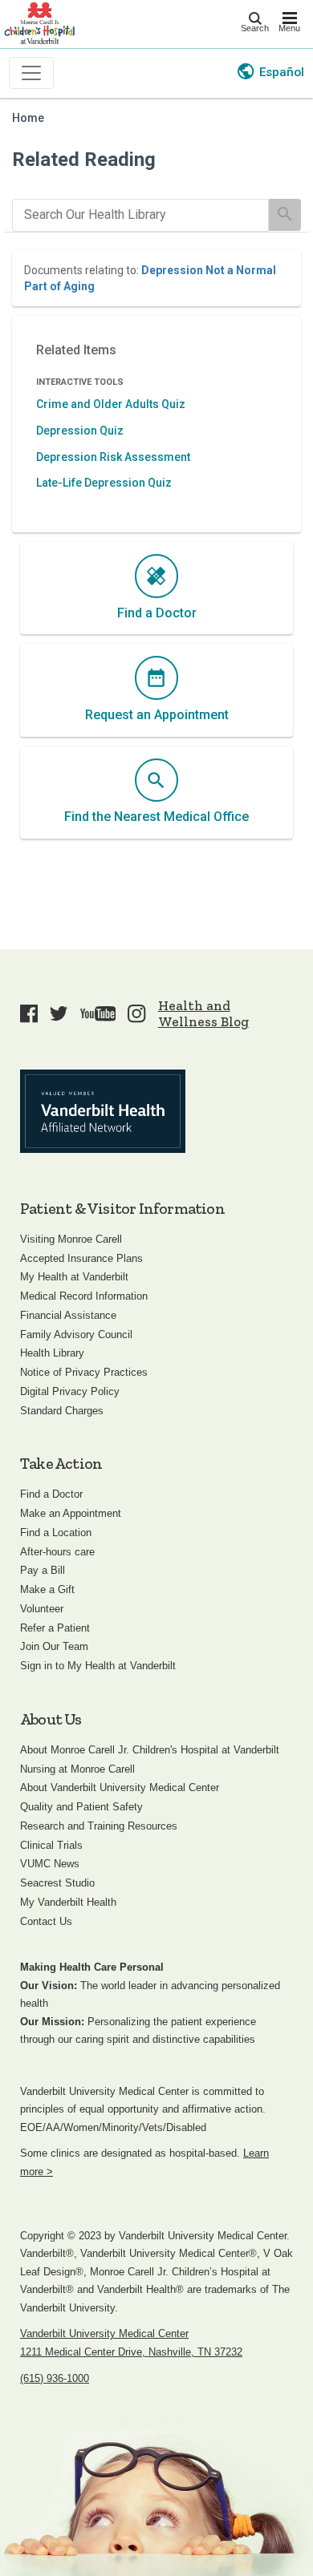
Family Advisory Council (76, 1335)
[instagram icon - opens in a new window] (136, 1013)
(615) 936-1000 (55, 2378)
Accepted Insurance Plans (81, 1258)
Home (28, 118)
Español (282, 72)
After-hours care (57, 1552)
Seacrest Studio (57, 1883)
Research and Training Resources (99, 1826)
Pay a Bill (43, 1570)
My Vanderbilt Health (68, 1902)
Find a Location (56, 1533)
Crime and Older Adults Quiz (111, 404)
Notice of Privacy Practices (84, 1372)
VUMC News (50, 1864)
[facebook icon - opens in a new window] (29, 1013)
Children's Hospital (39, 22)
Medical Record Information (84, 1296)
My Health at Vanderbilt (74, 1277)
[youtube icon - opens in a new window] (98, 1013)
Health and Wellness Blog (203, 1013)
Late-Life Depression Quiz (104, 483)
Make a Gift (47, 1589)
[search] (140, 215)
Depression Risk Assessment (113, 457)
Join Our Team (54, 1646)
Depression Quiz (80, 431)
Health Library (52, 1353)
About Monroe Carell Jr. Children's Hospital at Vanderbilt (150, 1750)
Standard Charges (62, 1411)
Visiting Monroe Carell (71, 1239)
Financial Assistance (68, 1315)
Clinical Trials (51, 1845)
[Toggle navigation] (31, 73)
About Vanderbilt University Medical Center (120, 1787)
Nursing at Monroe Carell (77, 1769)
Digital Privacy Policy (70, 1391)
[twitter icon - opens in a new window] (59, 1013)
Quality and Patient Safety (81, 1807)
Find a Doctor (51, 1494)
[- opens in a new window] (103, 1111)
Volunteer (42, 1609)
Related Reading (84, 160)
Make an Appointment (71, 1513)
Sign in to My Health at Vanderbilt (98, 1666)
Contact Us (46, 1921)
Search (255, 28)
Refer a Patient (55, 1628)
